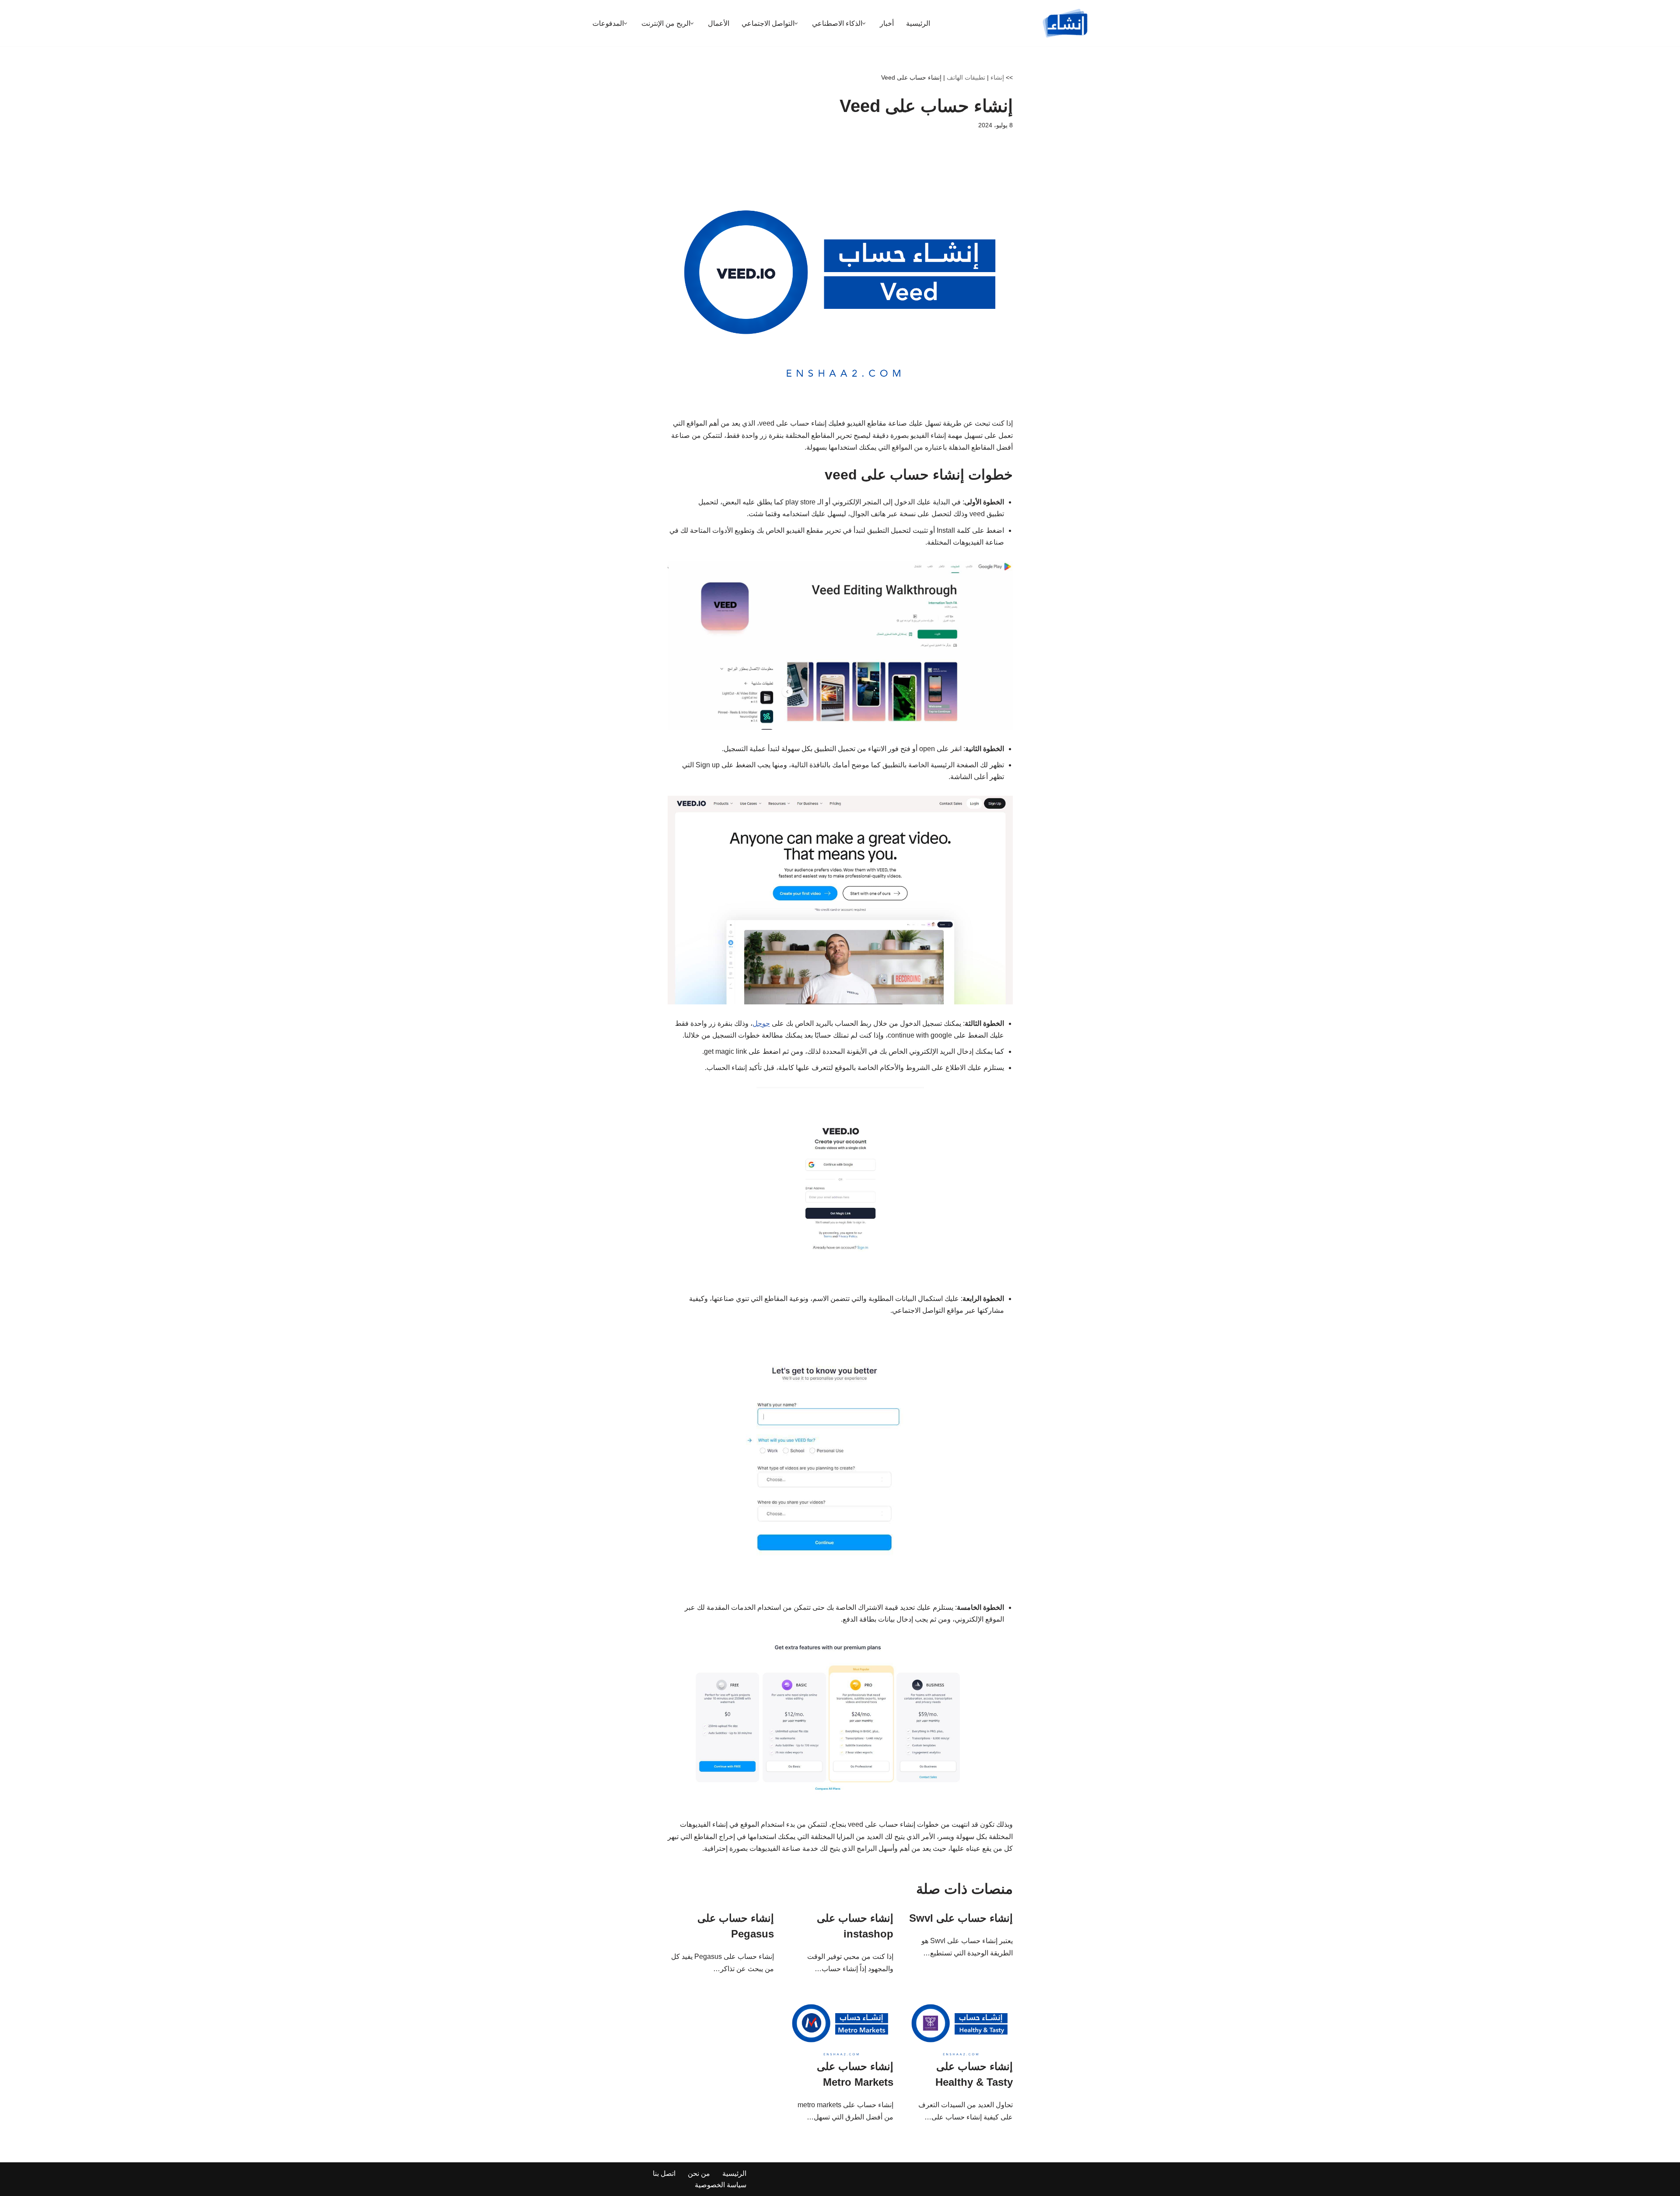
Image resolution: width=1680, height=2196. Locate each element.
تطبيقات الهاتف (966, 77)
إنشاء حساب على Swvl (961, 1918)
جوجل (761, 1023)
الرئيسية (918, 23)
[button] (864, 23)
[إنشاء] (1065, 23)
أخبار (887, 23)
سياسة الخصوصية (721, 2185)
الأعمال (719, 23)
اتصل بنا (664, 2173)
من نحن (699, 2173)
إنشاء (997, 77)
